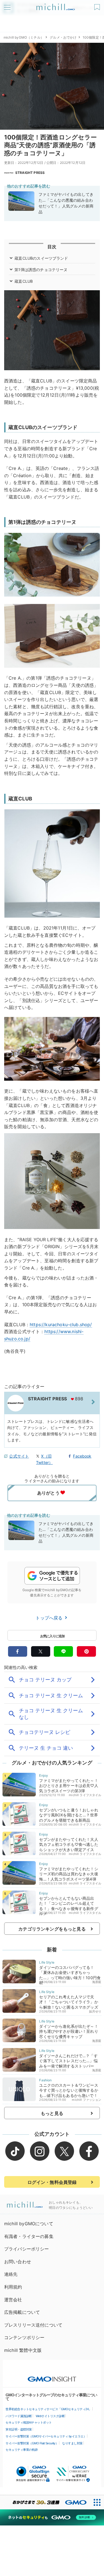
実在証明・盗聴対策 (19, 2429)
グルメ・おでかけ (63, 37)
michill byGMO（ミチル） (24, 37)
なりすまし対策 (72, 2443)
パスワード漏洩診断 (19, 2416)
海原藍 (97, 1982)
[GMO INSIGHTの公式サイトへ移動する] (52, 2376)
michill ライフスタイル (85, 1795)
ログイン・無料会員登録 (52, 2182)
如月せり (95, 2011)
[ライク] (98, 5)
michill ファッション (87, 2100)
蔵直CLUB (24, 281)
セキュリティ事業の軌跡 (22, 2450)
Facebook (82, 1456)
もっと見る (52, 2113)
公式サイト (19, 1456)
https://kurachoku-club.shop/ (61, 1325)
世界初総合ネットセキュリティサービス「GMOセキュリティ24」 (49, 2409)
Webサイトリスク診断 (50, 2416)
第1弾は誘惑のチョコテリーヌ (41, 270)
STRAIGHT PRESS (30, 173)
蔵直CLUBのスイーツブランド (41, 258)
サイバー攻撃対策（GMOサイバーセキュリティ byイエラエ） (46, 2436)
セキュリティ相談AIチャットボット (29, 2422)
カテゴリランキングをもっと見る (52, 1929)
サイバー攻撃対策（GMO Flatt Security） (32, 2443)
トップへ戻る (50, 1618)
